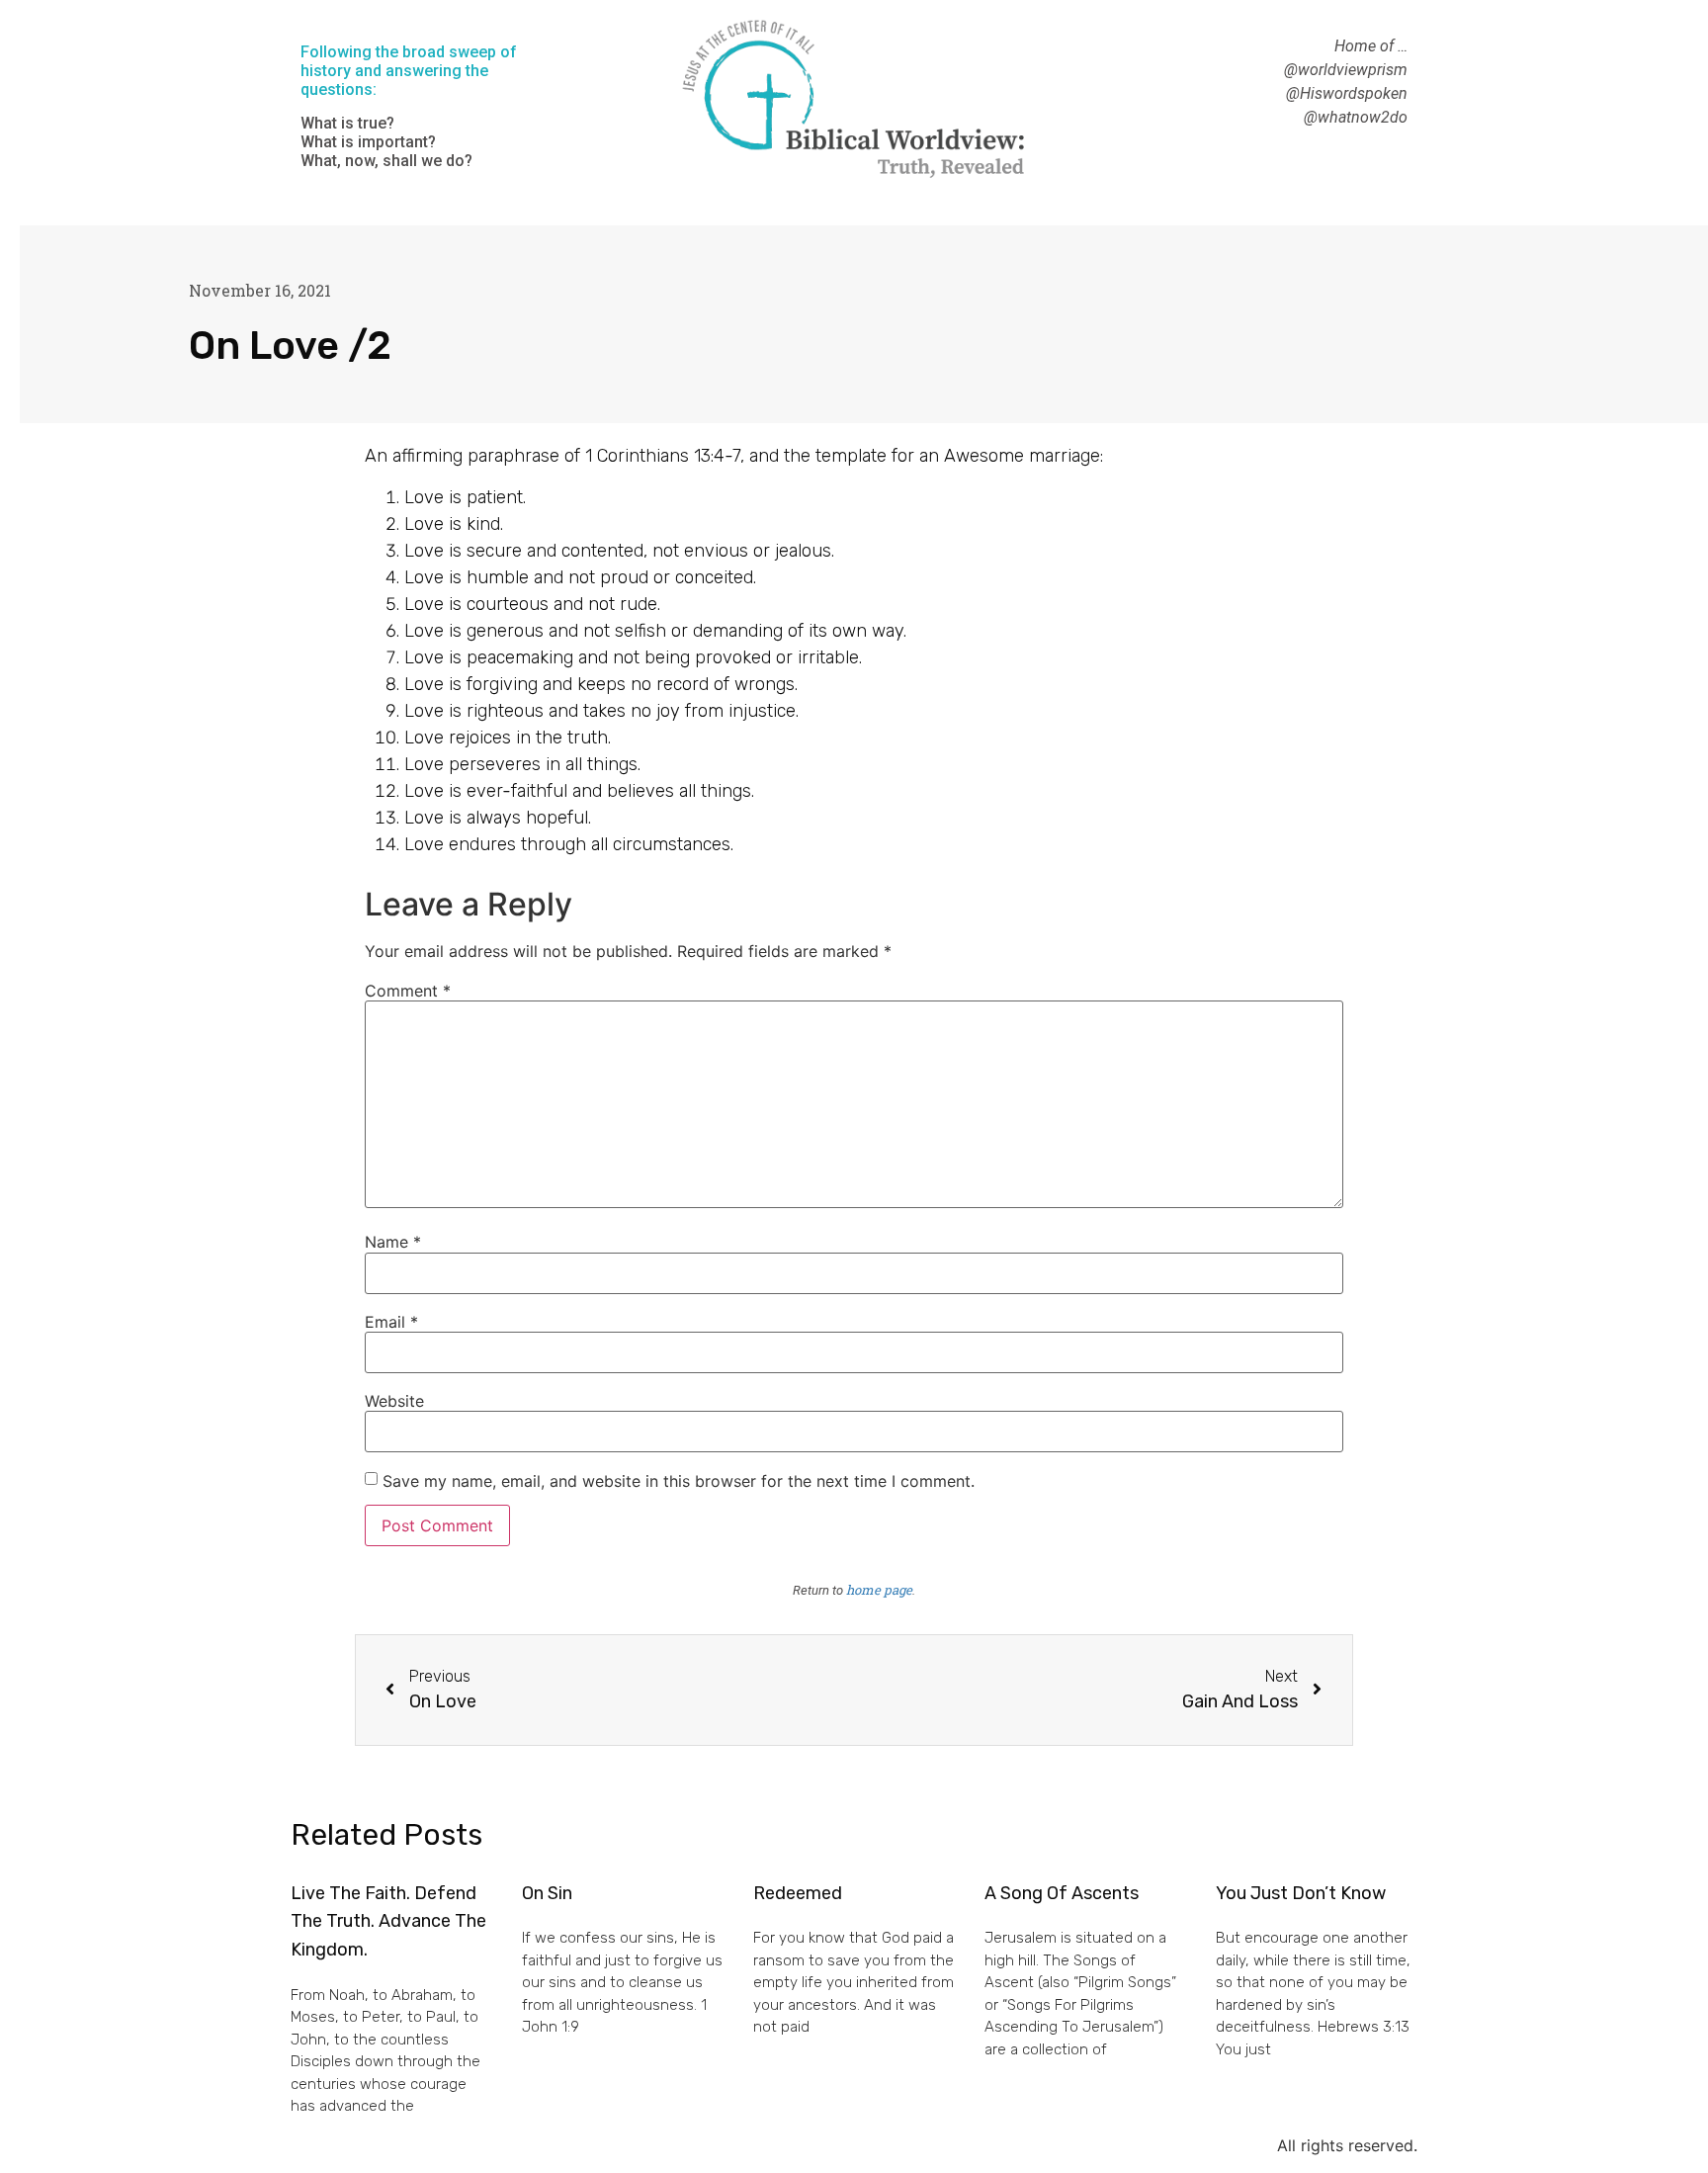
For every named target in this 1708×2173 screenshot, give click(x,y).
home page (879, 1590)
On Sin (547, 1893)
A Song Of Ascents (1062, 1893)
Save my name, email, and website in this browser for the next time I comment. (679, 1481)
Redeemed (798, 1893)
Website (394, 1401)
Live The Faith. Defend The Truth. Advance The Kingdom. (388, 1922)
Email (391, 1322)
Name (393, 1242)
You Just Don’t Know (1301, 1893)
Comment (408, 991)
